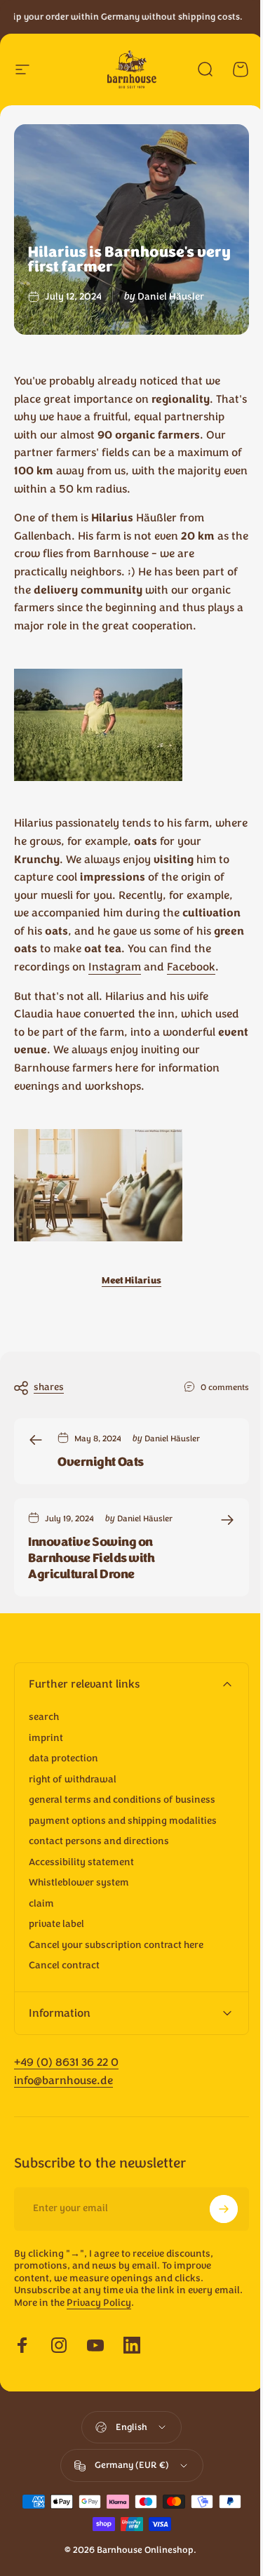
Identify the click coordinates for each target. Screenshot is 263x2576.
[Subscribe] (213, 2227)
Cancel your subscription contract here (116, 1945)
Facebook (191, 967)
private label (56, 1924)
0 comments (225, 1387)
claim (41, 1904)
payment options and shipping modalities (123, 1821)
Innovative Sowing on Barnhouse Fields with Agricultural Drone (92, 1558)
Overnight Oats (101, 1462)
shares (49, 1387)
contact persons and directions (99, 1841)
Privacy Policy (129, 2320)
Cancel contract (64, 1966)
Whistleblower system (79, 1883)
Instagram (115, 967)
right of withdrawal (73, 1780)
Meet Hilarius (131, 1281)
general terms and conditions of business (122, 1800)
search (44, 1717)
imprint (46, 1738)
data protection (63, 1759)
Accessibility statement (81, 1862)
